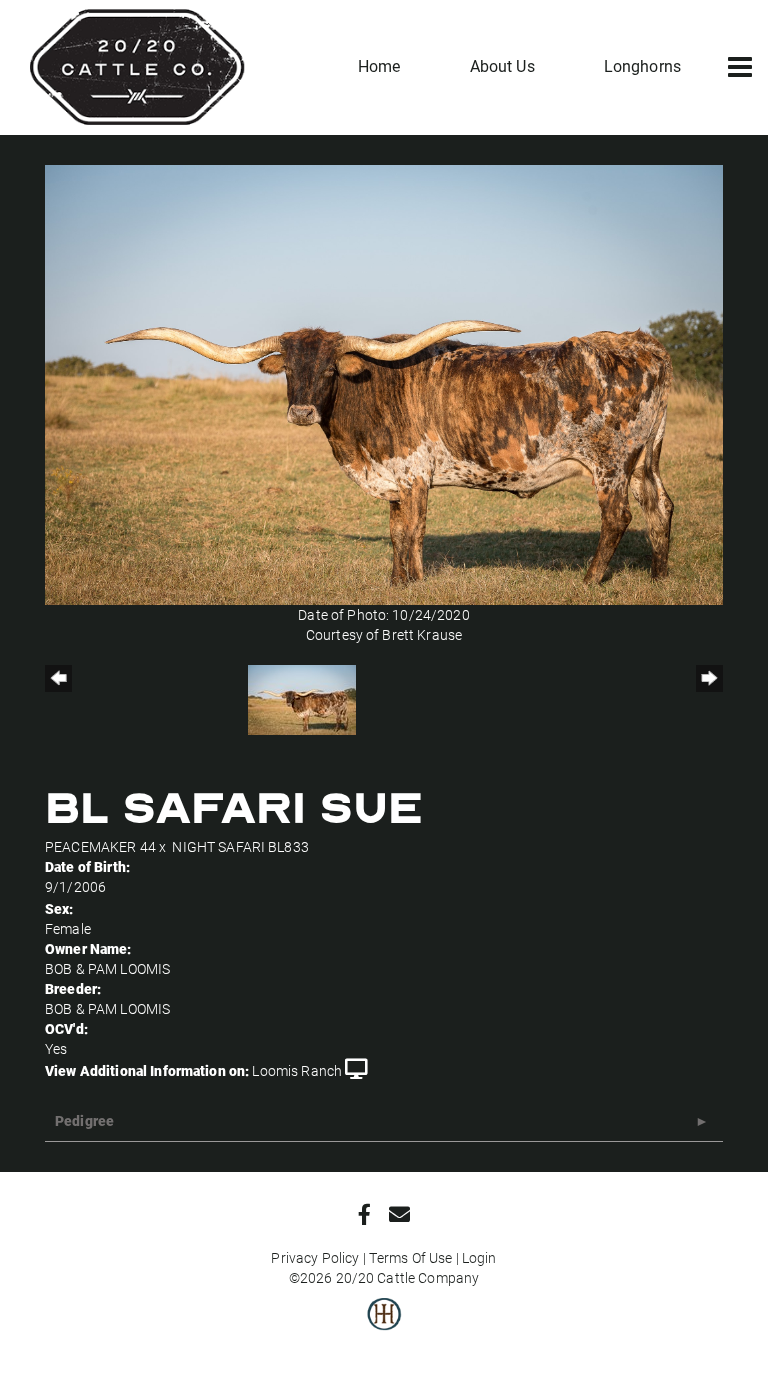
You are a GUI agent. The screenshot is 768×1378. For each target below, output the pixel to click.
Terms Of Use (411, 1257)
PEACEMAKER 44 (100, 846)
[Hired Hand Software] (384, 1328)
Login (479, 1257)
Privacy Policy (315, 1257)
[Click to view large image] (384, 383)
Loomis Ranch (297, 1070)
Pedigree (84, 1120)
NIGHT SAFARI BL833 (240, 846)
